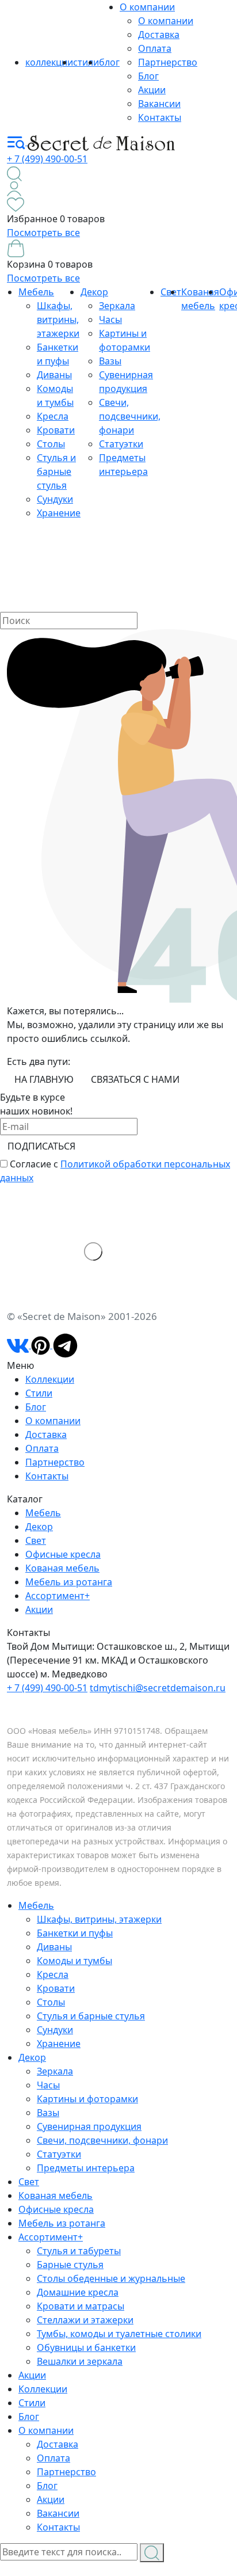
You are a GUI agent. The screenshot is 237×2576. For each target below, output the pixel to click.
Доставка (159, 35)
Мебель (36, 292)
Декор (94, 292)
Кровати (56, 430)
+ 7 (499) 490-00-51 (47, 159)
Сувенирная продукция (89, 2126)
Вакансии (159, 104)
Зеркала (117, 306)
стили (86, 62)
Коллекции (50, 1379)
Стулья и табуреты (79, 2251)
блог (109, 62)
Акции (152, 90)
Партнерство (168, 62)
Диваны (54, 375)
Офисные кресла (63, 1554)
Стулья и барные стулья (56, 471)
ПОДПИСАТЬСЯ (41, 1146)
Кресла (53, 416)
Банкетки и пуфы (75, 1933)
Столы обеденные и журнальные (111, 2278)
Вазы (110, 361)
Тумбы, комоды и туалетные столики (119, 2334)
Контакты (160, 117)
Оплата (155, 48)
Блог (148, 76)
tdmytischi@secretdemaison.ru (158, 1688)
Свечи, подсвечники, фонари (130, 416)
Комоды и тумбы (74, 1961)
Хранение (59, 513)
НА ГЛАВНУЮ (44, 1079)
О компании (147, 7)
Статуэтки (121, 444)
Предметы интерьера (86, 2168)
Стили (39, 1393)
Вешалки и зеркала (80, 2361)
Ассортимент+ (58, 1596)
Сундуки (55, 499)
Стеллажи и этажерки (85, 2320)
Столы (51, 444)
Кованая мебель (62, 1568)
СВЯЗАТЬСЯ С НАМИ (135, 1079)
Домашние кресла (78, 2292)
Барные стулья (70, 2265)
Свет (36, 1540)
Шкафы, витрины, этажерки (58, 319)
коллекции (49, 62)
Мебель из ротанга (69, 1582)
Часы (110, 319)
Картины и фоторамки (87, 2099)
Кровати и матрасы (81, 2306)
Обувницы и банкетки (86, 2347)
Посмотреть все (43, 233)
